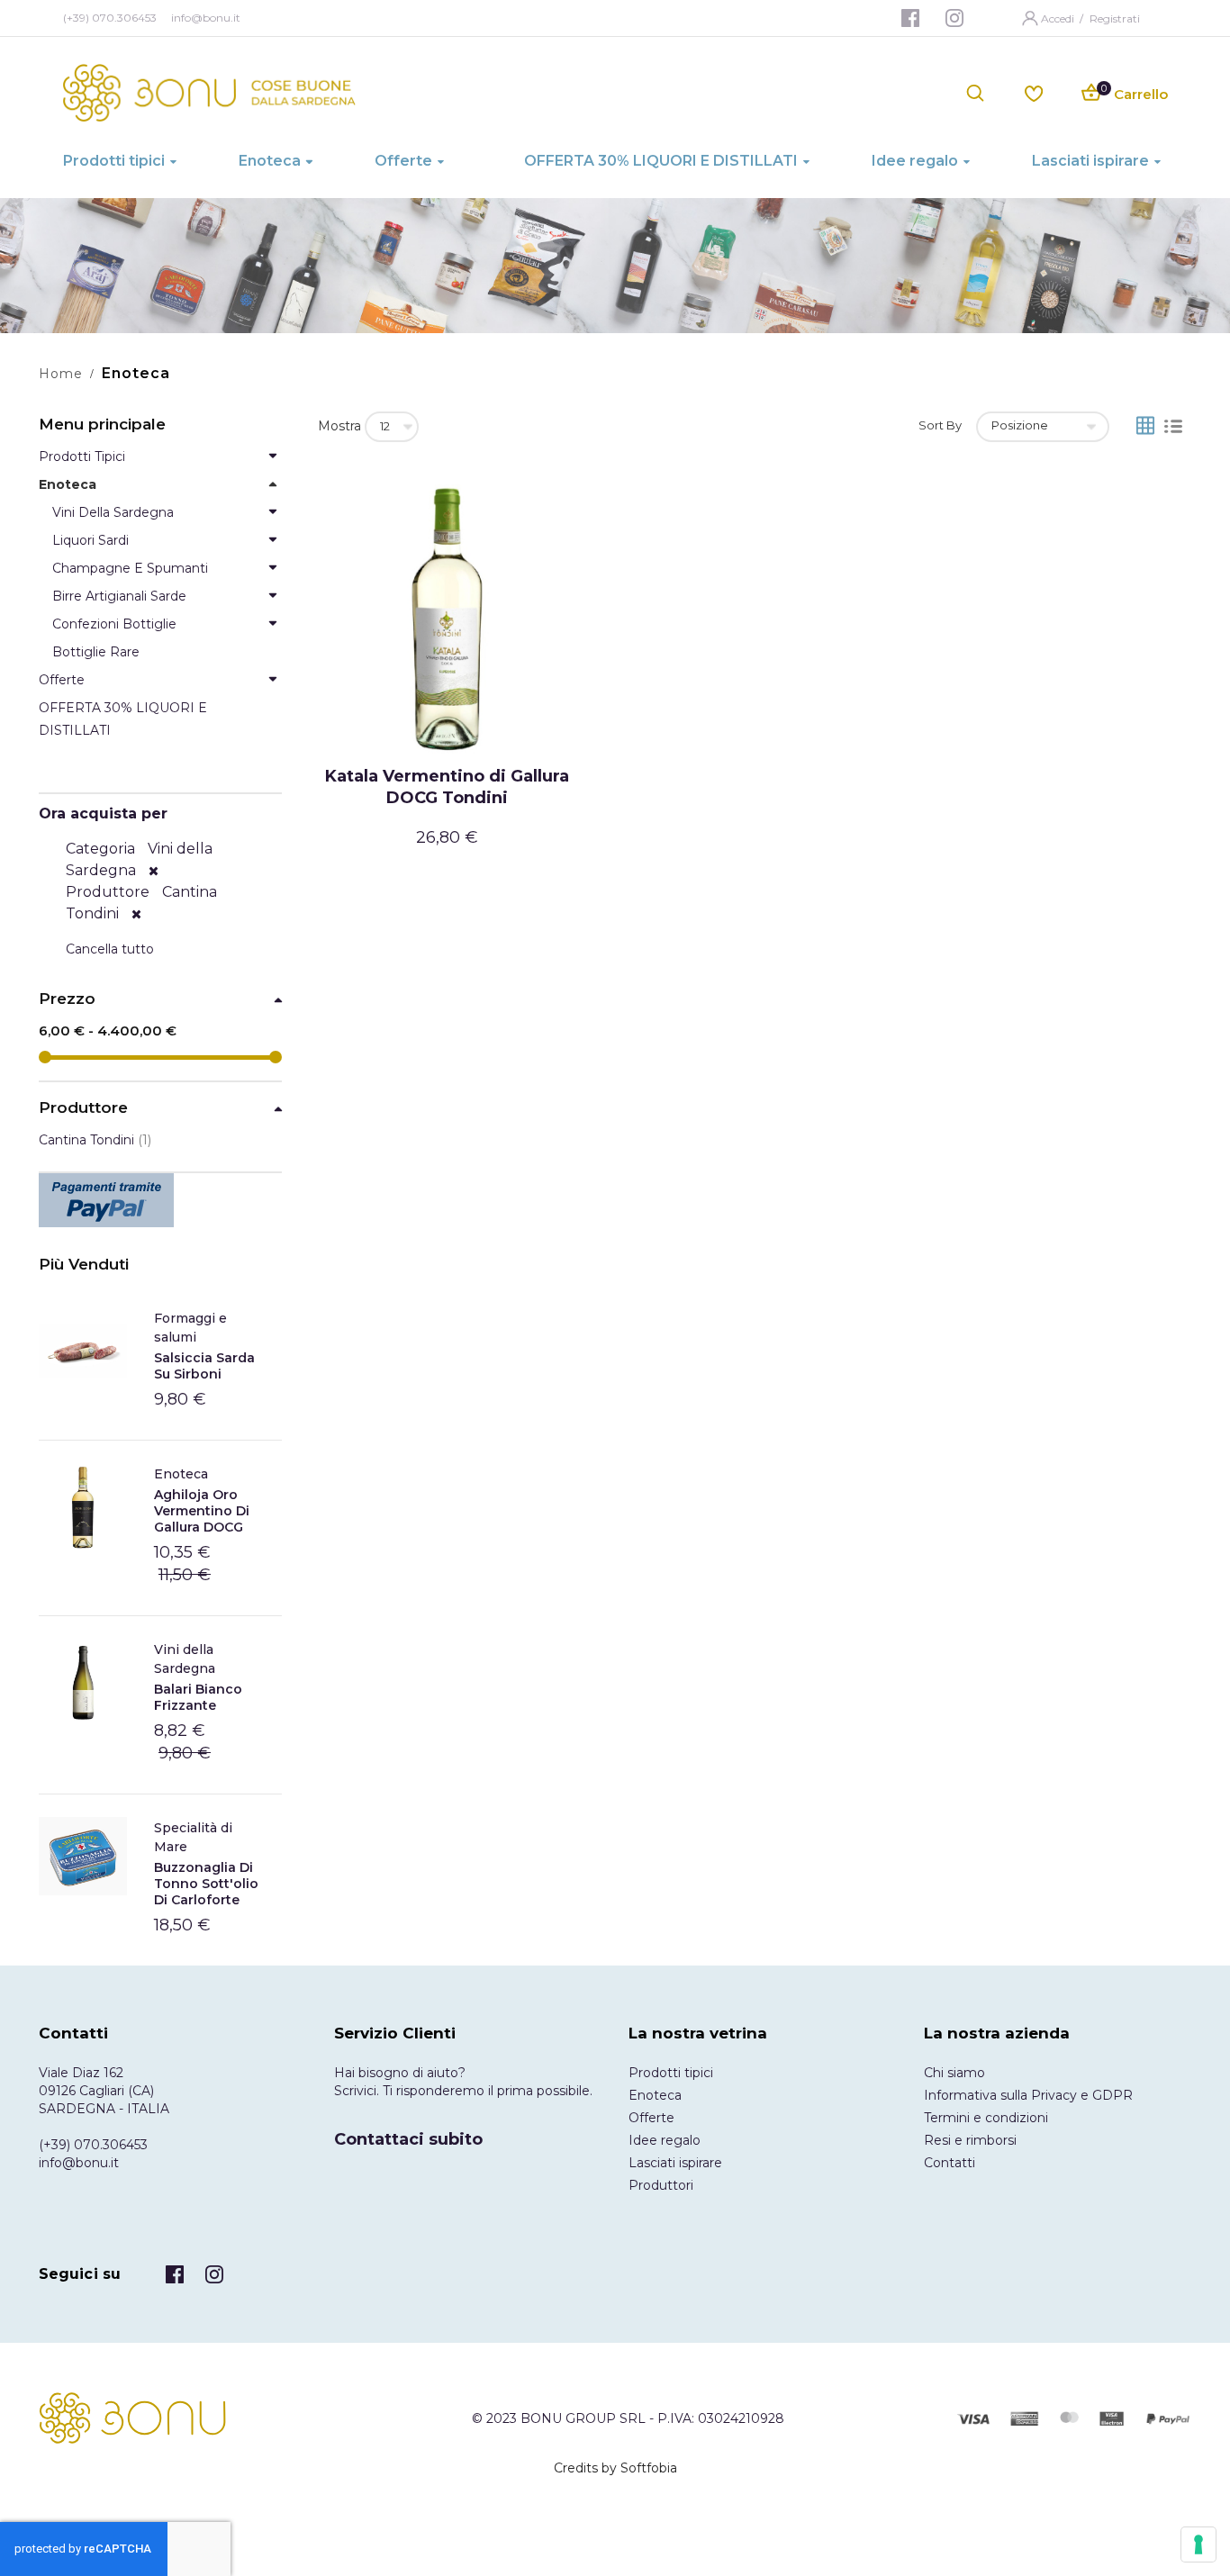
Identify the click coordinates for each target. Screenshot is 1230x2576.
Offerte (651, 2118)
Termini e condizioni (986, 2118)
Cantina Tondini (95, 1140)
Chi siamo (954, 2073)
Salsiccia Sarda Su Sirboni (204, 1366)
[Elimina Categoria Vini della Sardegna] (154, 871)
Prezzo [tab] (67, 999)
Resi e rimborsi (970, 2140)
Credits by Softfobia (615, 2468)
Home (61, 374)
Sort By (940, 425)
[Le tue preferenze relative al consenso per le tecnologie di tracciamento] (1198, 2544)
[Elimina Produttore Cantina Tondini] (136, 914)
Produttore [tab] (83, 1108)
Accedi (1059, 18)
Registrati (1115, 18)
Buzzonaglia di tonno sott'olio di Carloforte (206, 1884)
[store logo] (209, 93)
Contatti (950, 2163)
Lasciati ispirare (675, 2163)
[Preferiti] (1034, 92)
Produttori (661, 2185)
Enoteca (181, 1474)
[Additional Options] (160, 1200)
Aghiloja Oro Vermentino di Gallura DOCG (202, 1511)
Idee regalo (665, 2140)
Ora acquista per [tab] (103, 813)
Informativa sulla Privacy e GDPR (1028, 2095)
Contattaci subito (408, 2139)
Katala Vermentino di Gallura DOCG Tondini (447, 787)
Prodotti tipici (671, 2073)
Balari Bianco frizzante (198, 1697)
